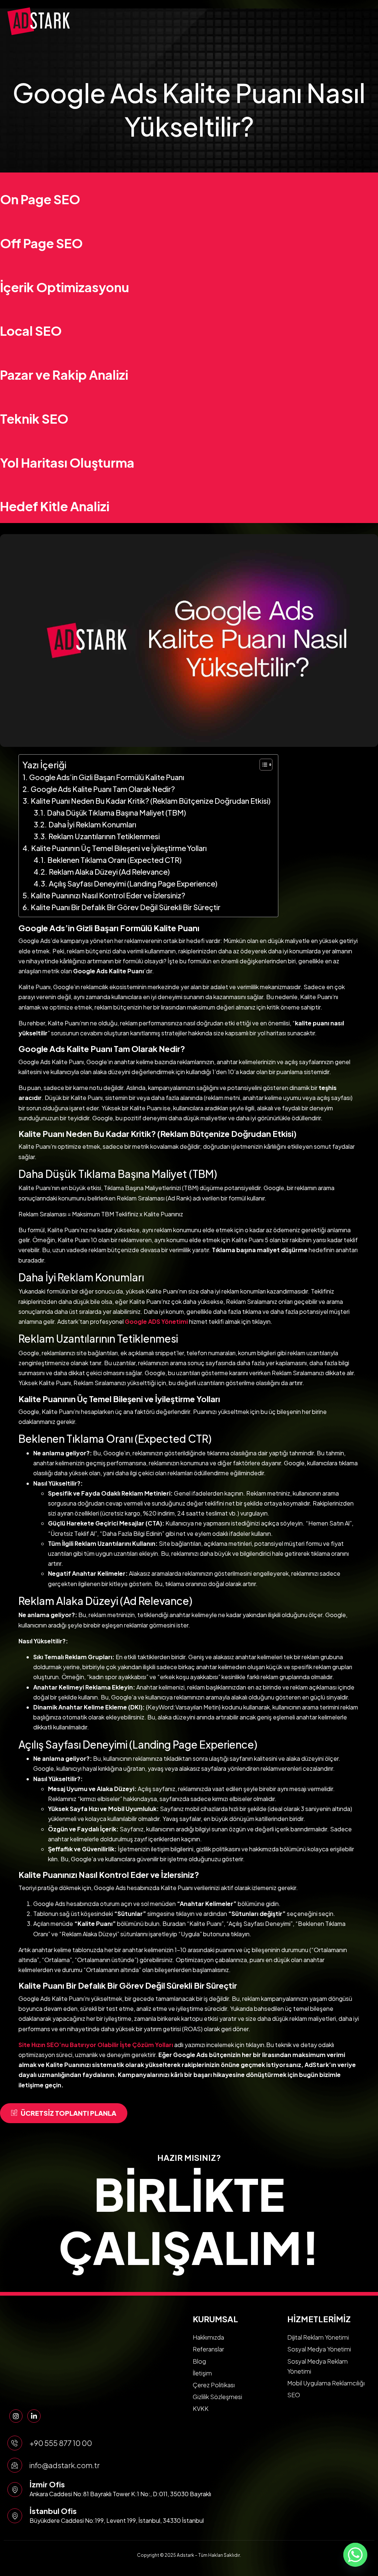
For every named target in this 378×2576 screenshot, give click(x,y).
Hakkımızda (208, 2337)
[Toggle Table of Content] (262, 765)
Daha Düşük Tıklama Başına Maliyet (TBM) (116, 812)
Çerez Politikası (214, 2385)
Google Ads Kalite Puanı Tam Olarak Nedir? (103, 789)
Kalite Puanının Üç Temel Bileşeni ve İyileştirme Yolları (119, 848)
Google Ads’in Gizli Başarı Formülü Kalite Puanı (107, 777)
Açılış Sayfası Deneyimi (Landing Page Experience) (133, 883)
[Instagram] (16, 2416)
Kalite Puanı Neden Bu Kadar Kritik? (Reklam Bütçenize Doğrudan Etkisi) (151, 801)
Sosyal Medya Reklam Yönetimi (317, 2366)
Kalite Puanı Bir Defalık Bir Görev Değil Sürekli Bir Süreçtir (126, 907)
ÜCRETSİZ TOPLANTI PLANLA (68, 2113)
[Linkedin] (34, 2416)
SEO (294, 2395)
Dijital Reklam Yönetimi (318, 2337)
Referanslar (208, 2349)
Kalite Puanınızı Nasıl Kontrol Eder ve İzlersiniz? (108, 895)
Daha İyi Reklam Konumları (92, 824)
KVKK (201, 2408)
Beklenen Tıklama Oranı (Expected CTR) (114, 860)
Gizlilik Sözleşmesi (217, 2397)
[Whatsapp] (355, 2555)
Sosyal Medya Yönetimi (319, 2349)
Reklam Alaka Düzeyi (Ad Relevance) (109, 872)
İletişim (202, 2373)
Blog (199, 2361)
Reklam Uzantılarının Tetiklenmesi (104, 836)
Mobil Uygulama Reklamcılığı (326, 2383)
